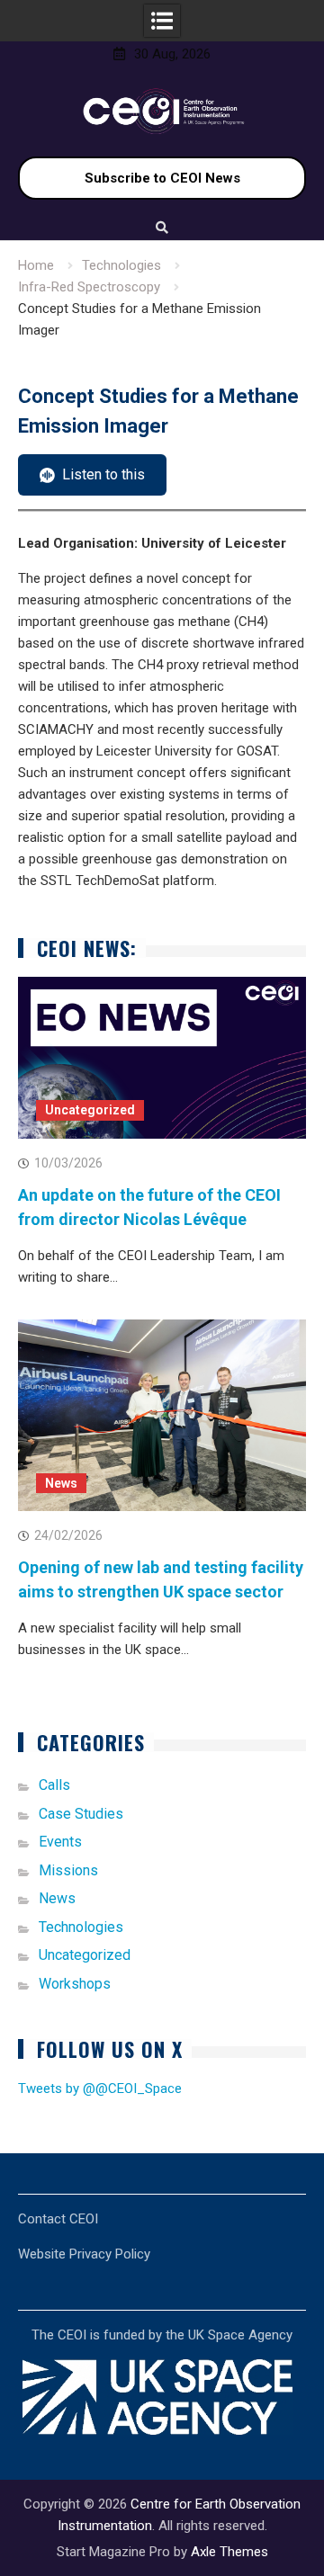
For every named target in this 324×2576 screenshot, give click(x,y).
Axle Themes (229, 2552)
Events (60, 1842)
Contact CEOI (58, 2219)
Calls (54, 1785)
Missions (68, 1870)
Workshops (75, 1984)
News (61, 1483)
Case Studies (81, 1814)
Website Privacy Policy (84, 2254)
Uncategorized (90, 1110)
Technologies (81, 1927)
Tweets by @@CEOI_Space (100, 2089)
